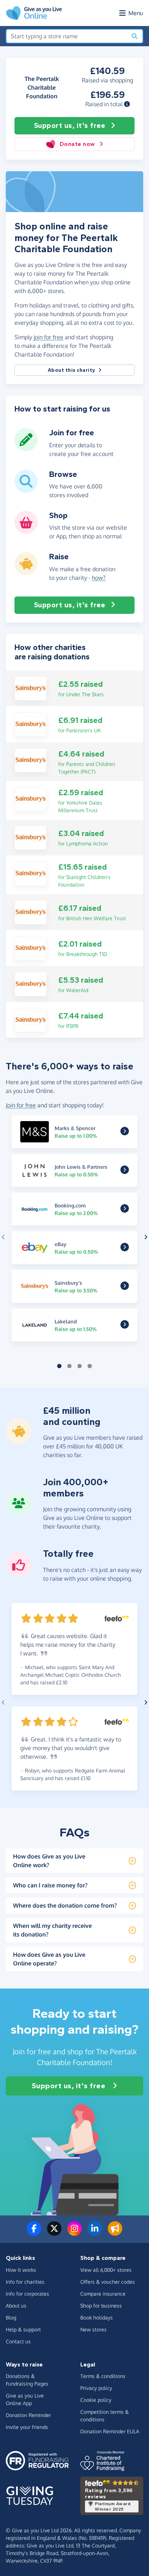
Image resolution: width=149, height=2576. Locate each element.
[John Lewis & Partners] (125, 1171)
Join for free (21, 1105)
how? (99, 578)
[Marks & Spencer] (125, 1132)
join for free (48, 337)
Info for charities (25, 2282)
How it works (21, 2270)
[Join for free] (26, 448)
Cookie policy (96, 2400)
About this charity (72, 370)
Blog (11, 2317)
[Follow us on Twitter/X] (54, 2233)
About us (16, 2306)
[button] (127, 104)
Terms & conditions (103, 2376)
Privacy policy (96, 2388)
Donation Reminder (28, 2415)
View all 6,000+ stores (106, 2270)
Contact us (18, 2341)
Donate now (77, 144)
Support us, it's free (70, 126)
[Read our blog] (115, 2233)
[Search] (135, 36)
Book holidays (97, 2317)
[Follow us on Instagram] (74, 2233)
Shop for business (101, 2306)
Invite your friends (27, 2427)
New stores (93, 2329)
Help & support (23, 2329)
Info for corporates (27, 2294)
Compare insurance (103, 2294)
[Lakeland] (125, 1326)
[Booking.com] (125, 1210)
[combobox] (67, 36)
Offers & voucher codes (108, 2282)
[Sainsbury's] (31, 688)
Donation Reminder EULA (110, 2431)
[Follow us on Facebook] (34, 2233)
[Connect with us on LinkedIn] (95, 2233)
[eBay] (125, 1248)
